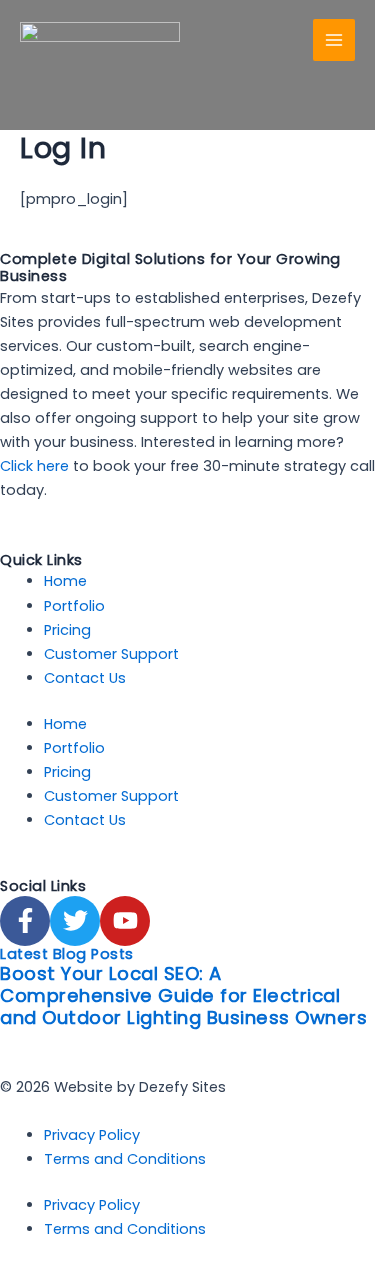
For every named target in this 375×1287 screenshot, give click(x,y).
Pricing (67, 630)
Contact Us (85, 678)
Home (65, 581)
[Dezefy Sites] (100, 40)
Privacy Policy (92, 1135)
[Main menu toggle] (334, 40)
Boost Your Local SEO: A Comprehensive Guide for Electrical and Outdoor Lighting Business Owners (183, 995)
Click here (34, 466)
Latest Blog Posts (67, 954)
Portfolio (74, 606)
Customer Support (111, 654)
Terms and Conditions (125, 1159)
